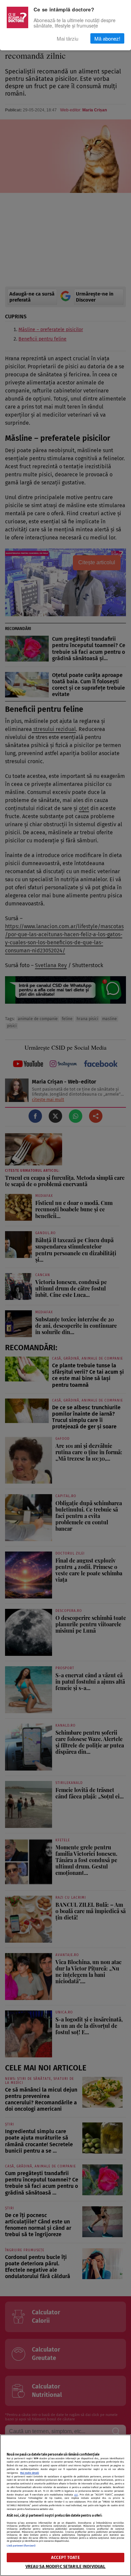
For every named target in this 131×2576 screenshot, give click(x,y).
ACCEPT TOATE (65, 2557)
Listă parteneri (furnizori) (21, 2546)
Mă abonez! (107, 38)
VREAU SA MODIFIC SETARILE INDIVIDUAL (66, 2566)
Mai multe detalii (30, 2473)
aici (76, 2495)
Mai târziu (68, 38)
